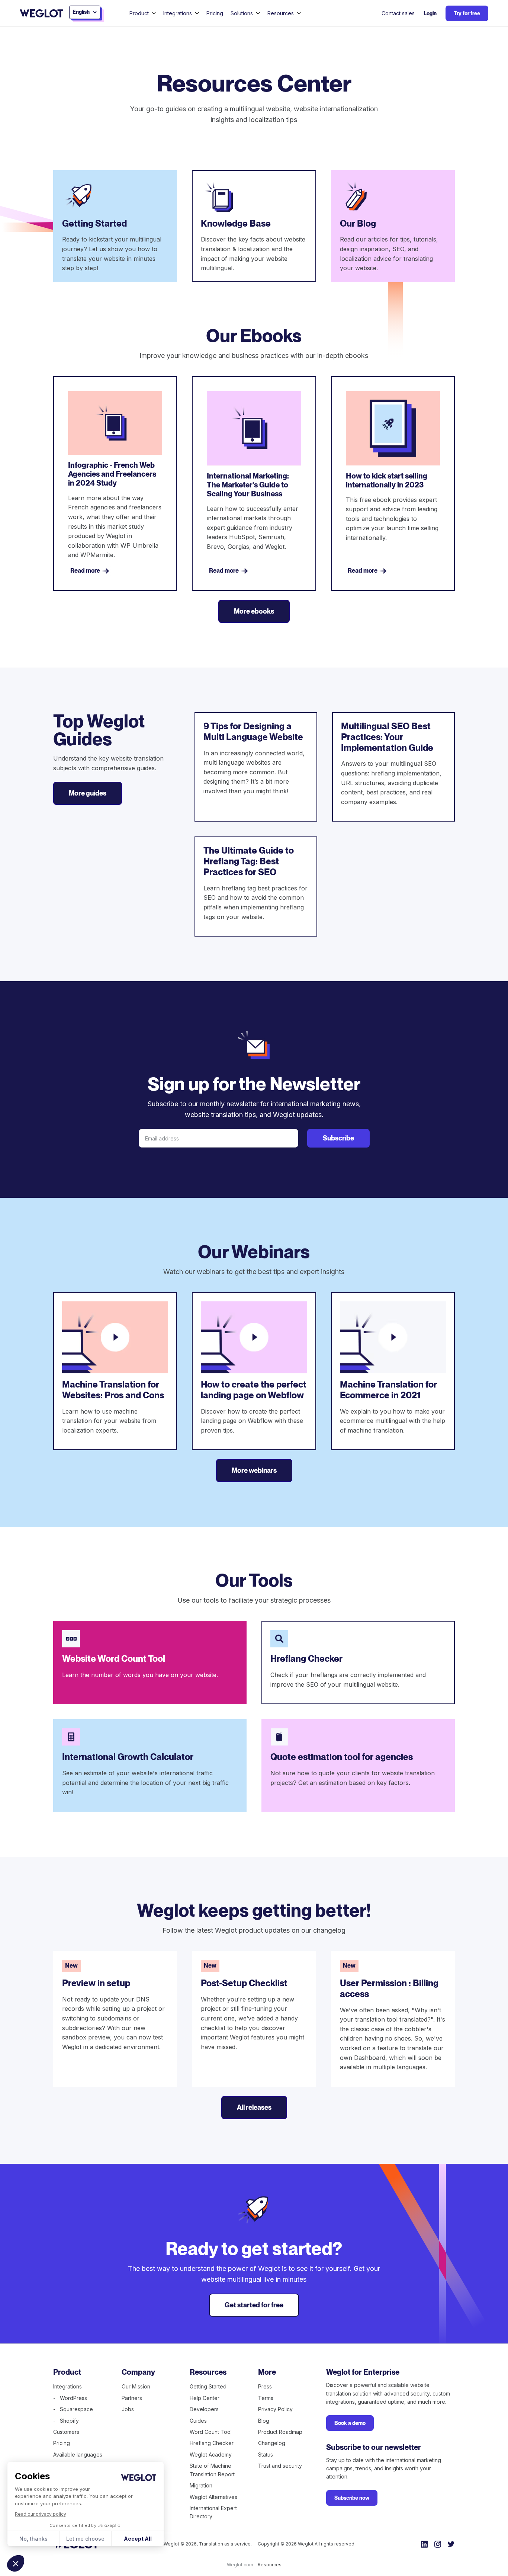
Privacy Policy (275, 2409)
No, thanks (33, 2539)
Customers (66, 2432)
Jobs (128, 2409)
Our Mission (136, 2386)
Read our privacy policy (41, 2514)
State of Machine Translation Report (212, 2470)
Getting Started (208, 2386)
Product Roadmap (280, 2432)
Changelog (272, 2443)
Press (265, 2386)
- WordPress (70, 2398)
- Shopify (66, 2421)
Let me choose (85, 2539)
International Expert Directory (213, 2512)
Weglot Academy (211, 2455)
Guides (198, 2421)
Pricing (215, 13)
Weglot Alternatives (213, 2497)
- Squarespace (73, 2409)
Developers (204, 2409)
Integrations (67, 2386)
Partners (132, 2398)
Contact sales (398, 13)
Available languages (78, 2455)
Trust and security (280, 2466)
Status (266, 2455)
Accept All (138, 2539)
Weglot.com (240, 2565)
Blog (264, 2421)
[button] (16, 2563)
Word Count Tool (211, 2432)
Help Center (205, 2398)
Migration (201, 2485)
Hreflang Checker (212, 2443)
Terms (266, 2398)
